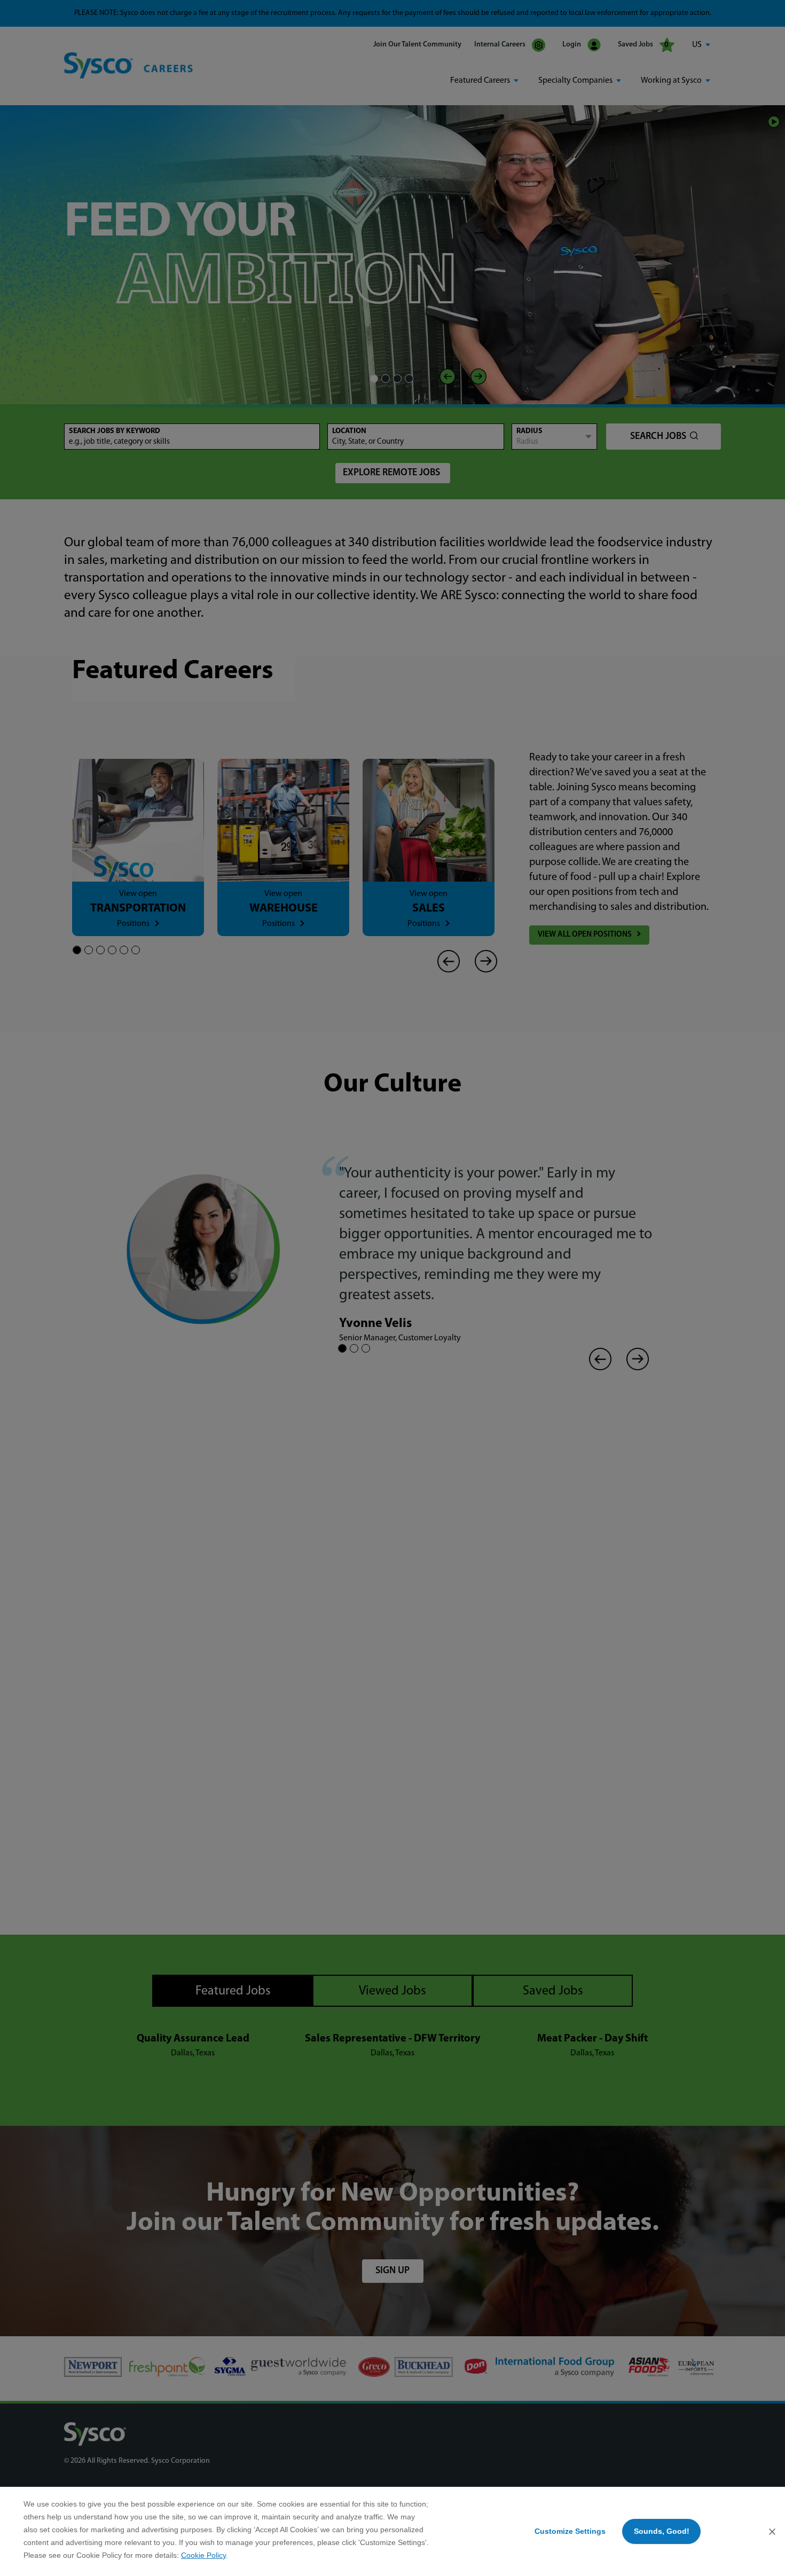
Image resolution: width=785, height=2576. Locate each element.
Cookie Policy (203, 2555)
